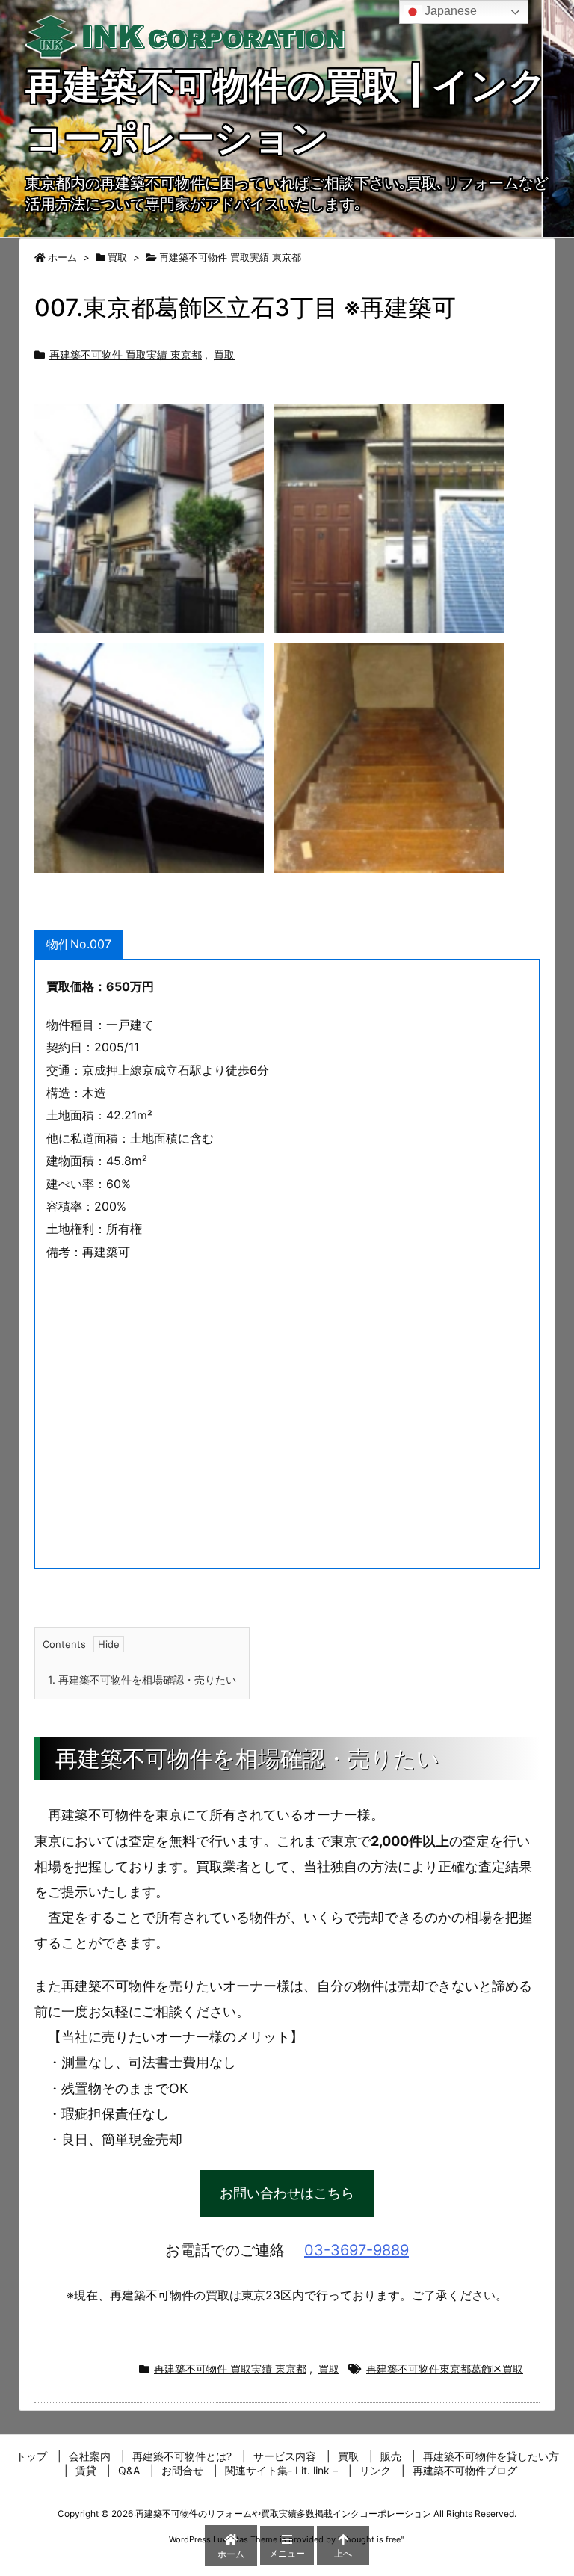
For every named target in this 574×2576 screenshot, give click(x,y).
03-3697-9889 (357, 2250)
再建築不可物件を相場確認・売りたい (142, 1680)
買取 (117, 257)
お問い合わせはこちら (287, 2193)
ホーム (62, 257)
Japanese (449, 11)
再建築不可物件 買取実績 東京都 (230, 257)
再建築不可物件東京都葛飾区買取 (445, 2369)
